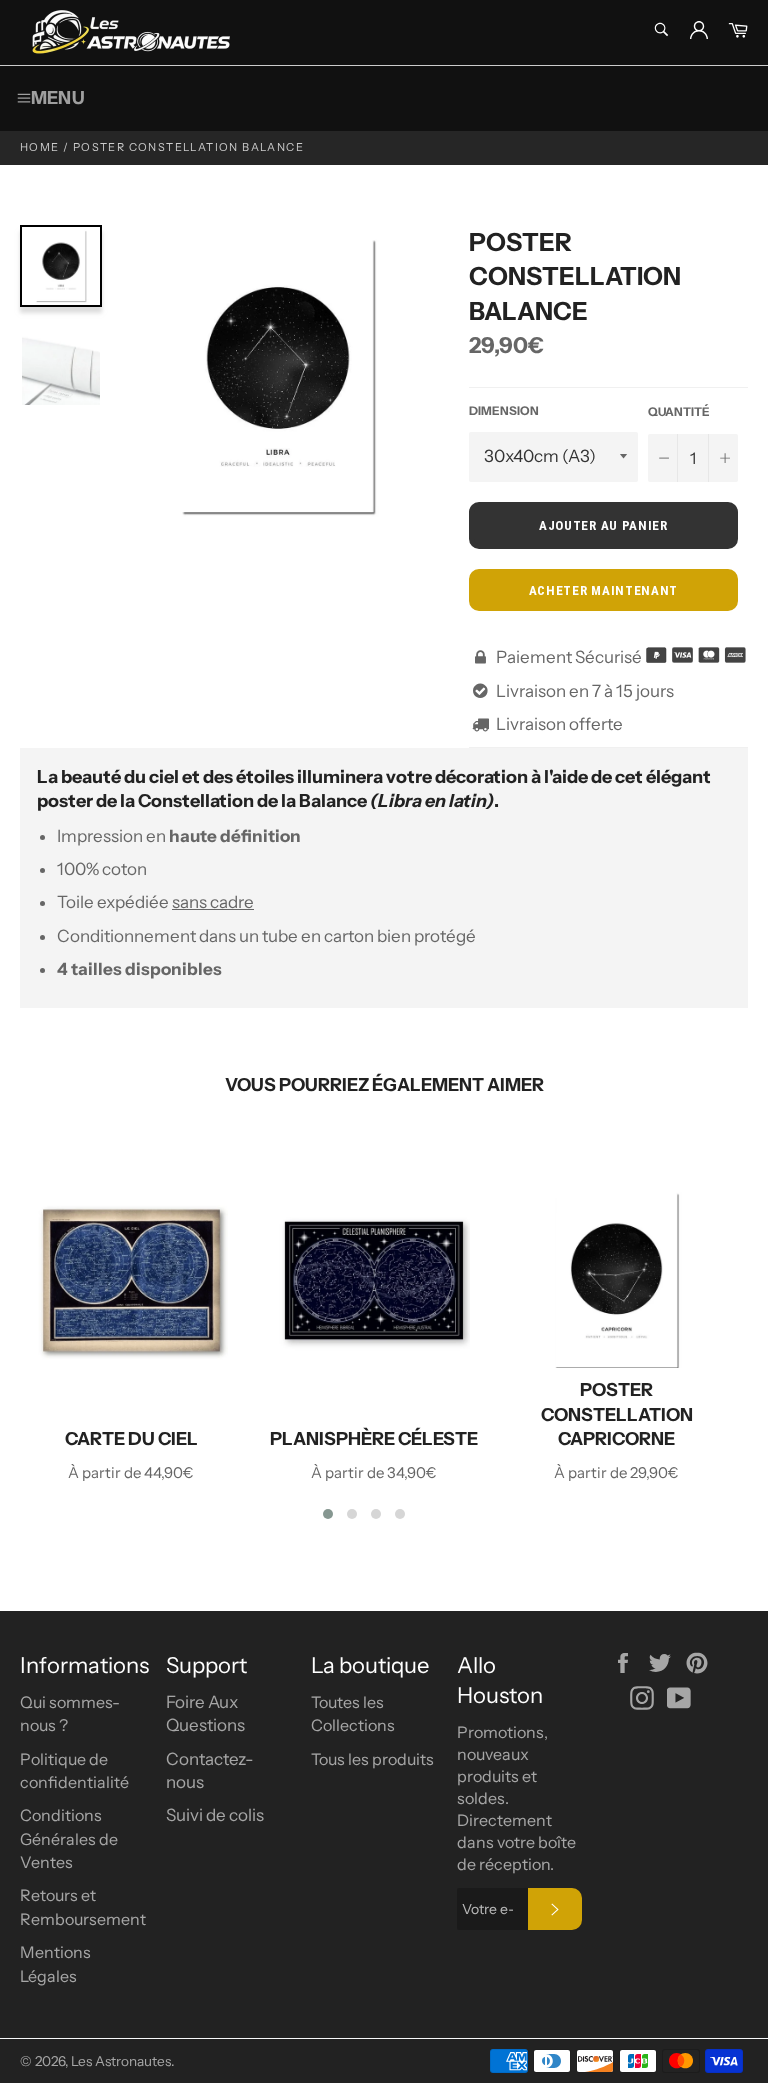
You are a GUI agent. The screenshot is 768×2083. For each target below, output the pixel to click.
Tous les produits (372, 1759)
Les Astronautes (121, 2061)
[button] (328, 1514)
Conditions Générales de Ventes (69, 1838)
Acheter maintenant (604, 590)
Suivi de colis (215, 1815)
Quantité (679, 411)
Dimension (504, 410)
